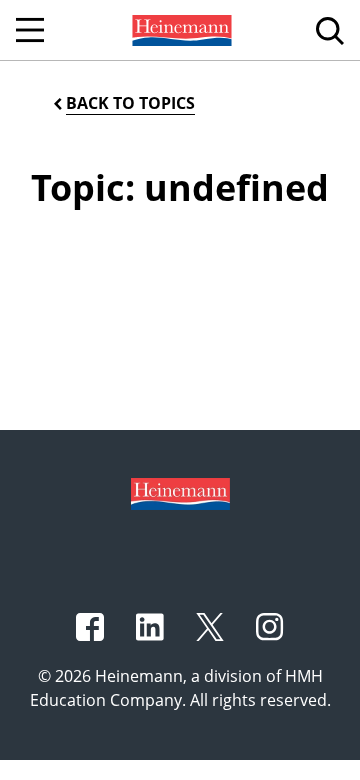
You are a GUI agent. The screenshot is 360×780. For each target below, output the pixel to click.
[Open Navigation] (30, 30)
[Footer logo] (180, 492)
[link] (180, 30)
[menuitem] (180, 30)
